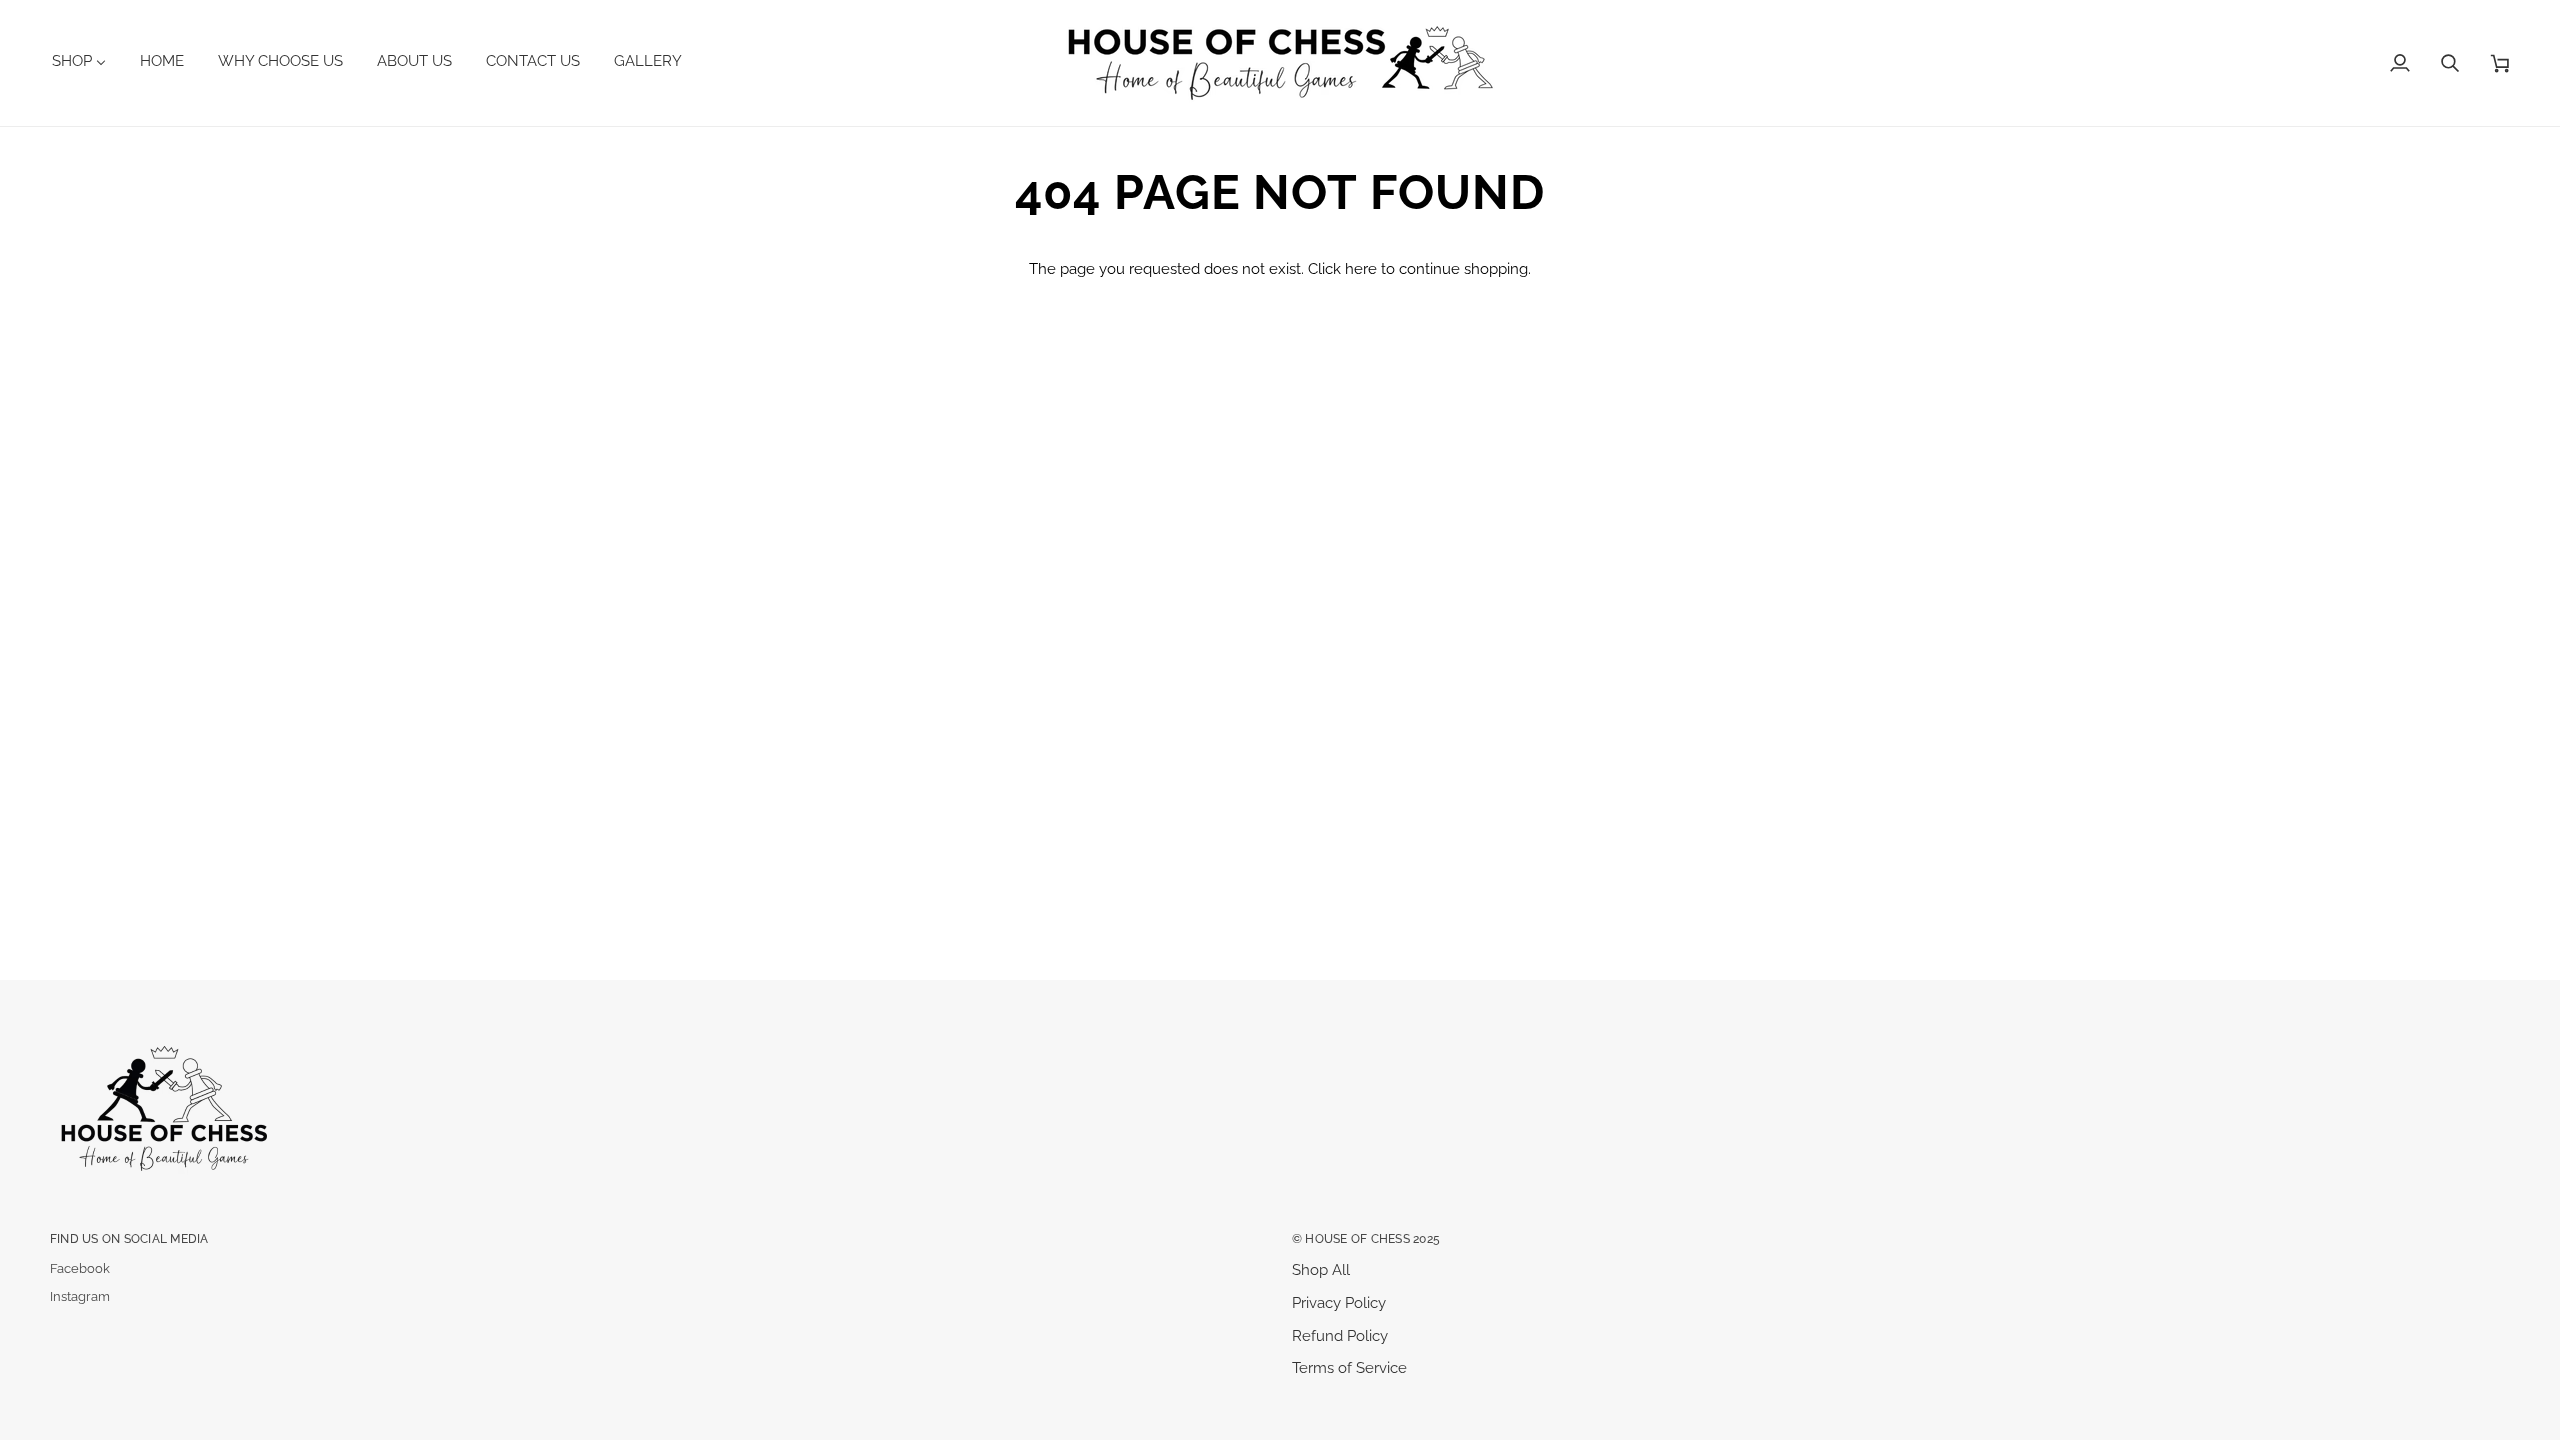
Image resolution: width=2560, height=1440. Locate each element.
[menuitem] (86, 61)
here (1361, 268)
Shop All (1321, 1269)
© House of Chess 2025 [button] (1366, 1238)
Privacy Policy (1339, 1302)
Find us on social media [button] (129, 1238)
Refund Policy (1340, 1335)
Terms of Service (1349, 1367)
